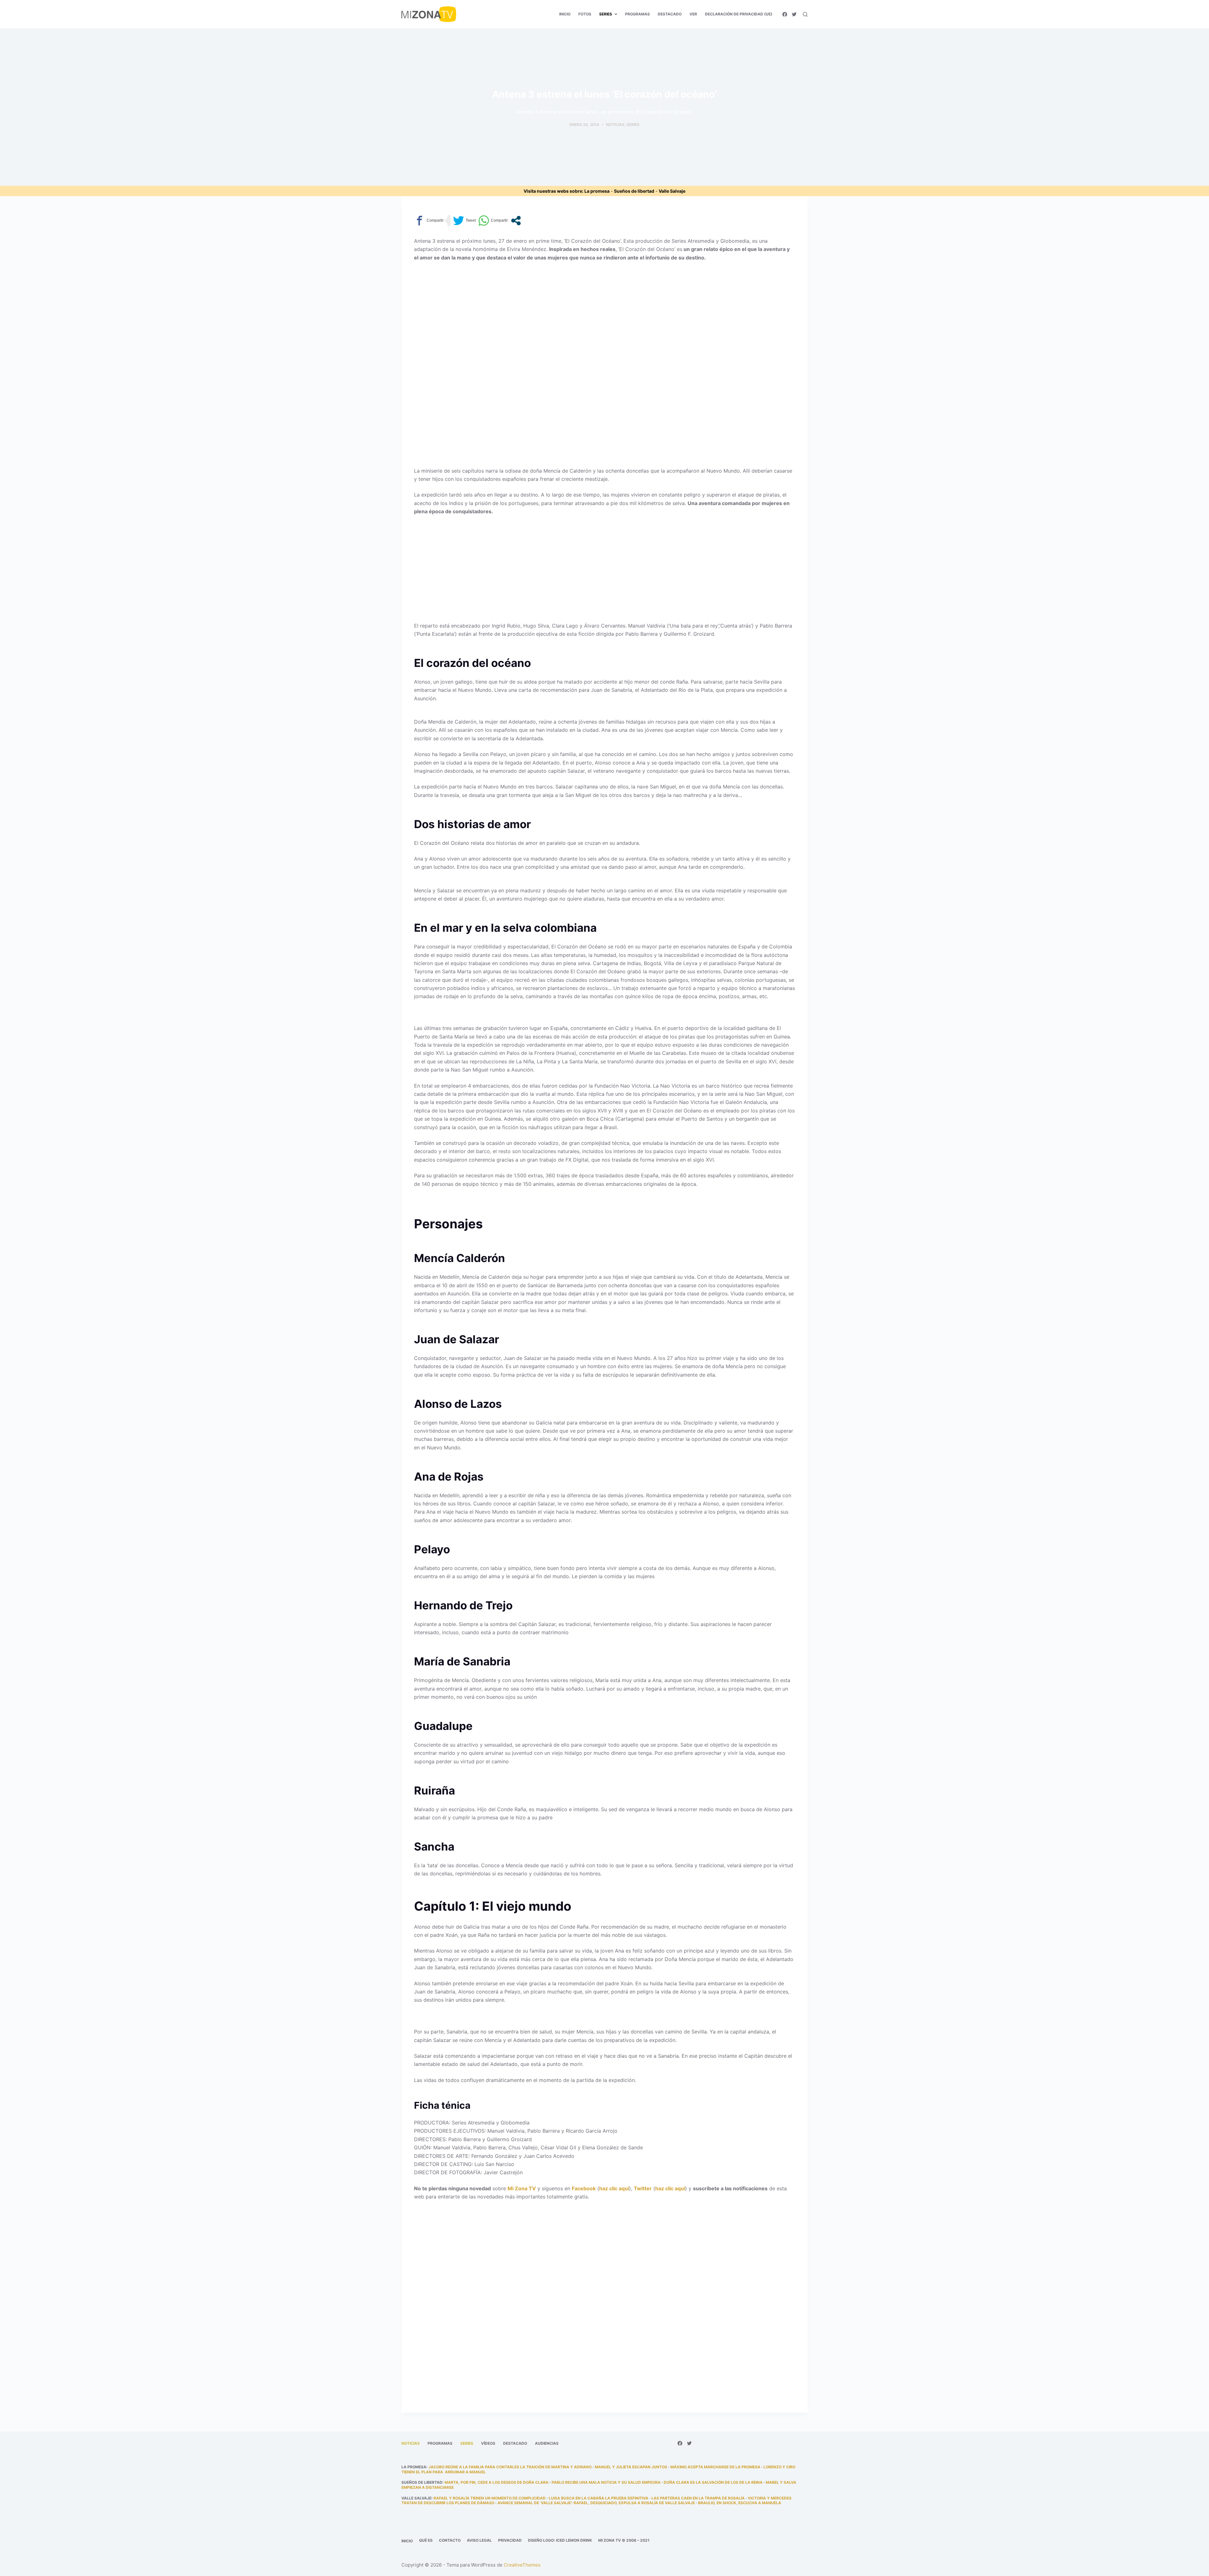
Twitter (643, 2188)
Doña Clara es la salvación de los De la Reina (713, 2482)
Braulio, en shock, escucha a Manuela (740, 2503)
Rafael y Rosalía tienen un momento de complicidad (490, 2498)
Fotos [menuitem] (585, 14)
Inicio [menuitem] (565, 14)
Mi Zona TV (522, 2188)
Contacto (450, 2540)
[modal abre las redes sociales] (516, 221)
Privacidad (510, 2540)
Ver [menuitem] (693, 14)
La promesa (597, 191)
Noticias (615, 125)
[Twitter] (794, 14)
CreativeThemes (522, 2565)
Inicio (407, 2541)
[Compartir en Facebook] (429, 221)
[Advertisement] (604, 313)
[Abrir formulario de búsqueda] (805, 14)
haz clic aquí (614, 2188)
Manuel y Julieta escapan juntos (631, 2467)
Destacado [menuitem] (670, 14)
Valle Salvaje (672, 191)
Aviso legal (479, 2540)
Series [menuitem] (606, 14)
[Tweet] (464, 221)
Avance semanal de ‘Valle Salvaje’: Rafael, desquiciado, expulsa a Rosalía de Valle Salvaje (596, 2503)
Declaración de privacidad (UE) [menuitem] (739, 14)
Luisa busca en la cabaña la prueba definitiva (599, 2498)
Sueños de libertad (634, 191)
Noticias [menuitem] (411, 2443)
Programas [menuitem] (637, 14)
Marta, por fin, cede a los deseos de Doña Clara (497, 2482)
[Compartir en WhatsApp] (493, 221)
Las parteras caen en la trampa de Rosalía (698, 2498)
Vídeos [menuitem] (488, 2443)
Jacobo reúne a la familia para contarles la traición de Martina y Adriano (510, 2467)
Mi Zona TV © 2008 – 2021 (624, 2540)
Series (633, 125)
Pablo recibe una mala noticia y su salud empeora (606, 2482)
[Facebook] (785, 14)
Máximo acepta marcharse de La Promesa (715, 2467)
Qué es (426, 2540)
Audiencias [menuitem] (547, 2443)
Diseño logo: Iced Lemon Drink (560, 2540)
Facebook (584, 2188)
